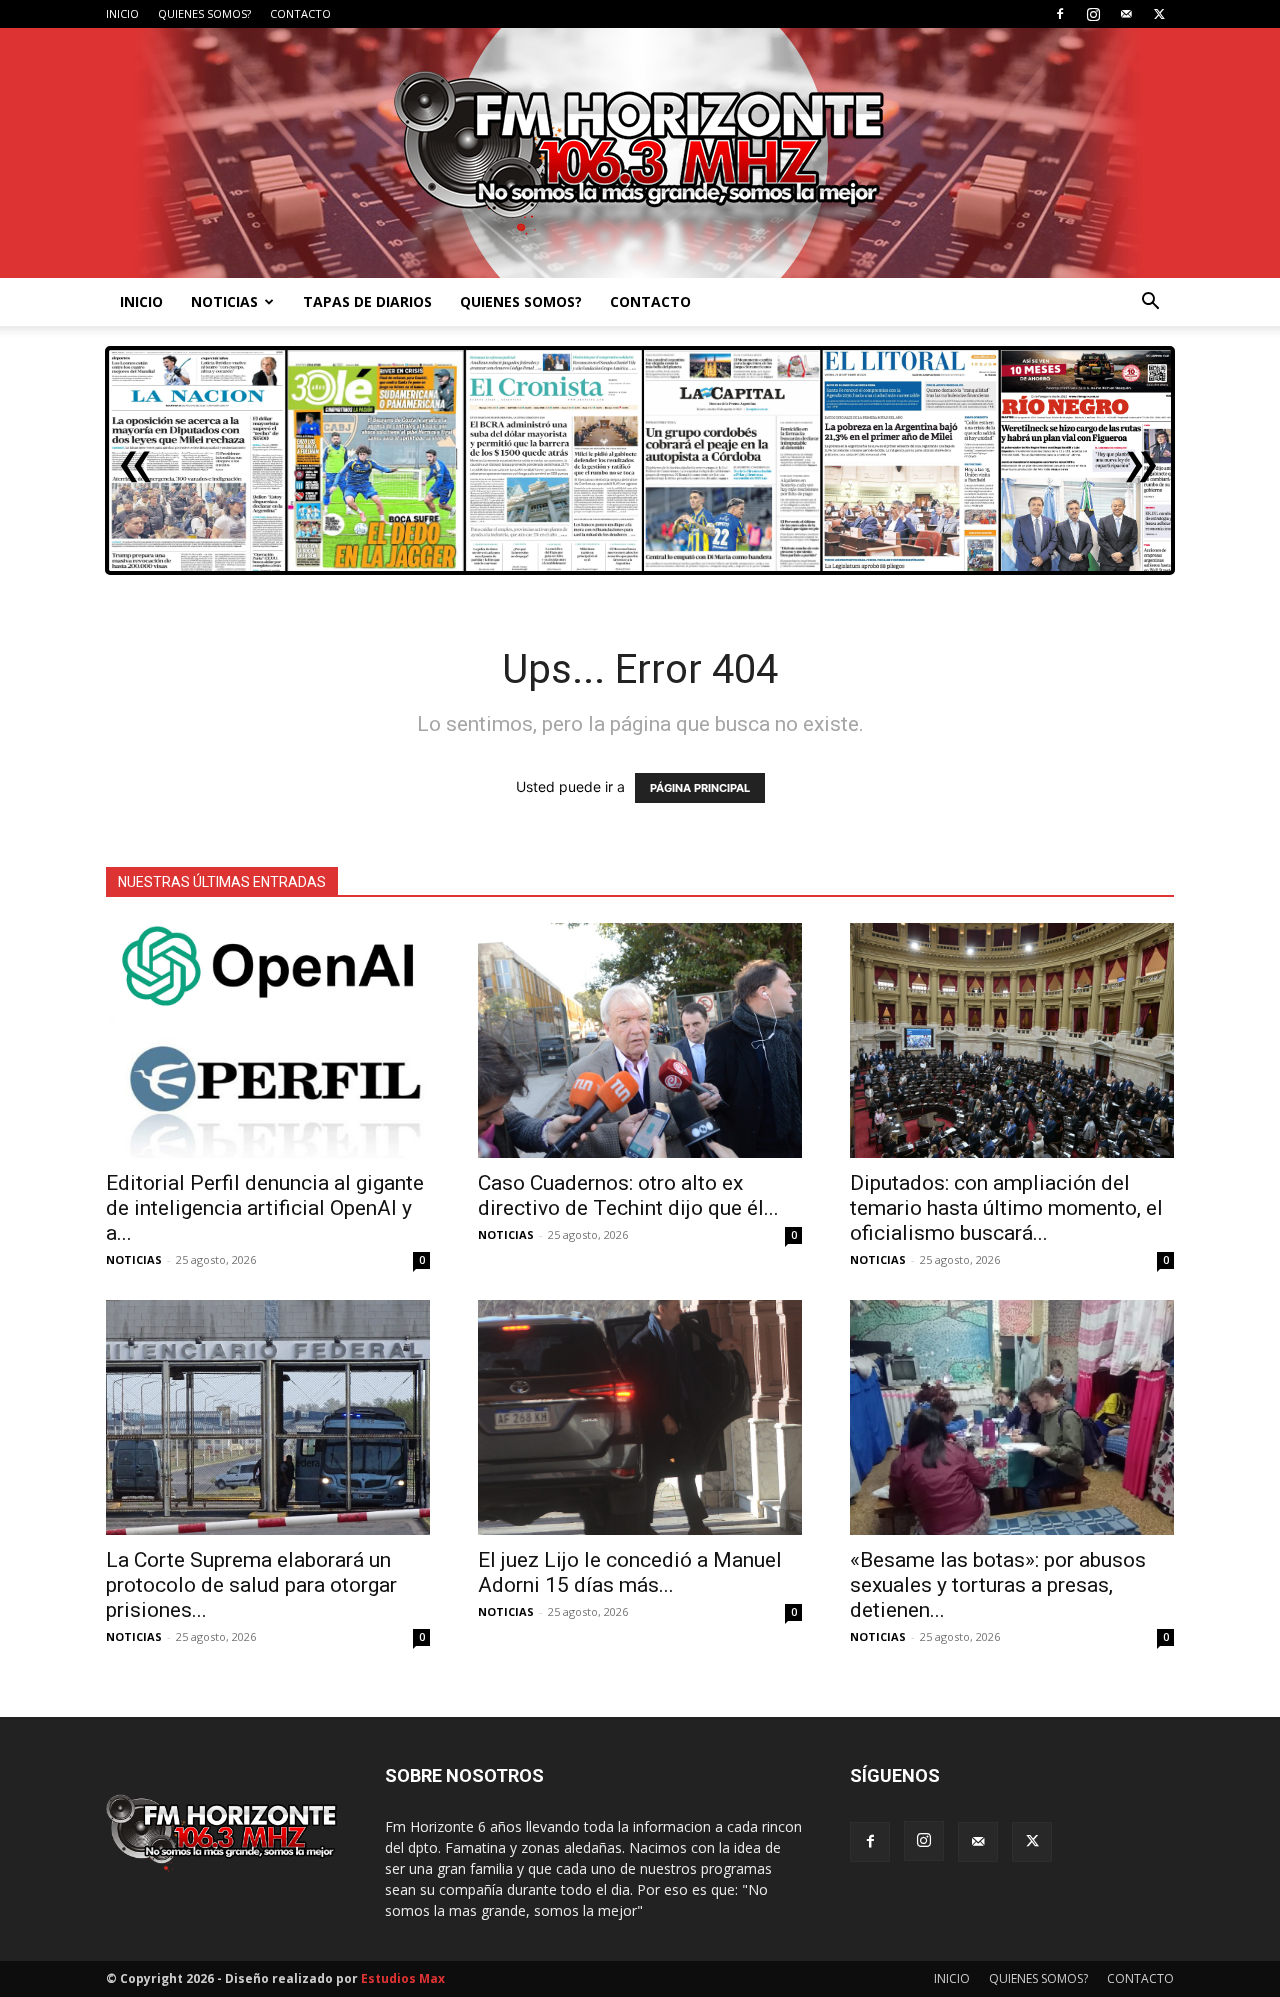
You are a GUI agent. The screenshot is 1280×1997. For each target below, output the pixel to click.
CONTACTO (300, 13)
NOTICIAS (224, 301)
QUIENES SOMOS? (204, 13)
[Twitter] (1159, 14)
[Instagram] (1093, 14)
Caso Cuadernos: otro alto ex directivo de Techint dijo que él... (628, 1195)
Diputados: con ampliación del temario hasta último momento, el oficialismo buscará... (1006, 1208)
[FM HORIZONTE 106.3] (640, 153)
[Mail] (1126, 14)
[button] (1150, 303)
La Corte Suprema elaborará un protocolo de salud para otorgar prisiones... (251, 1585)
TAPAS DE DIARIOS (367, 301)
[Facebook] (1060, 14)
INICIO (122, 13)
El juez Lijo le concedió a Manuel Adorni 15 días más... (630, 1572)
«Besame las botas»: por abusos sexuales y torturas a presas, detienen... (998, 1585)
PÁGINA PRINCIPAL (700, 788)
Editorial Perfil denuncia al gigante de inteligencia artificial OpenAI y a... (265, 1208)
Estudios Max (403, 1978)
